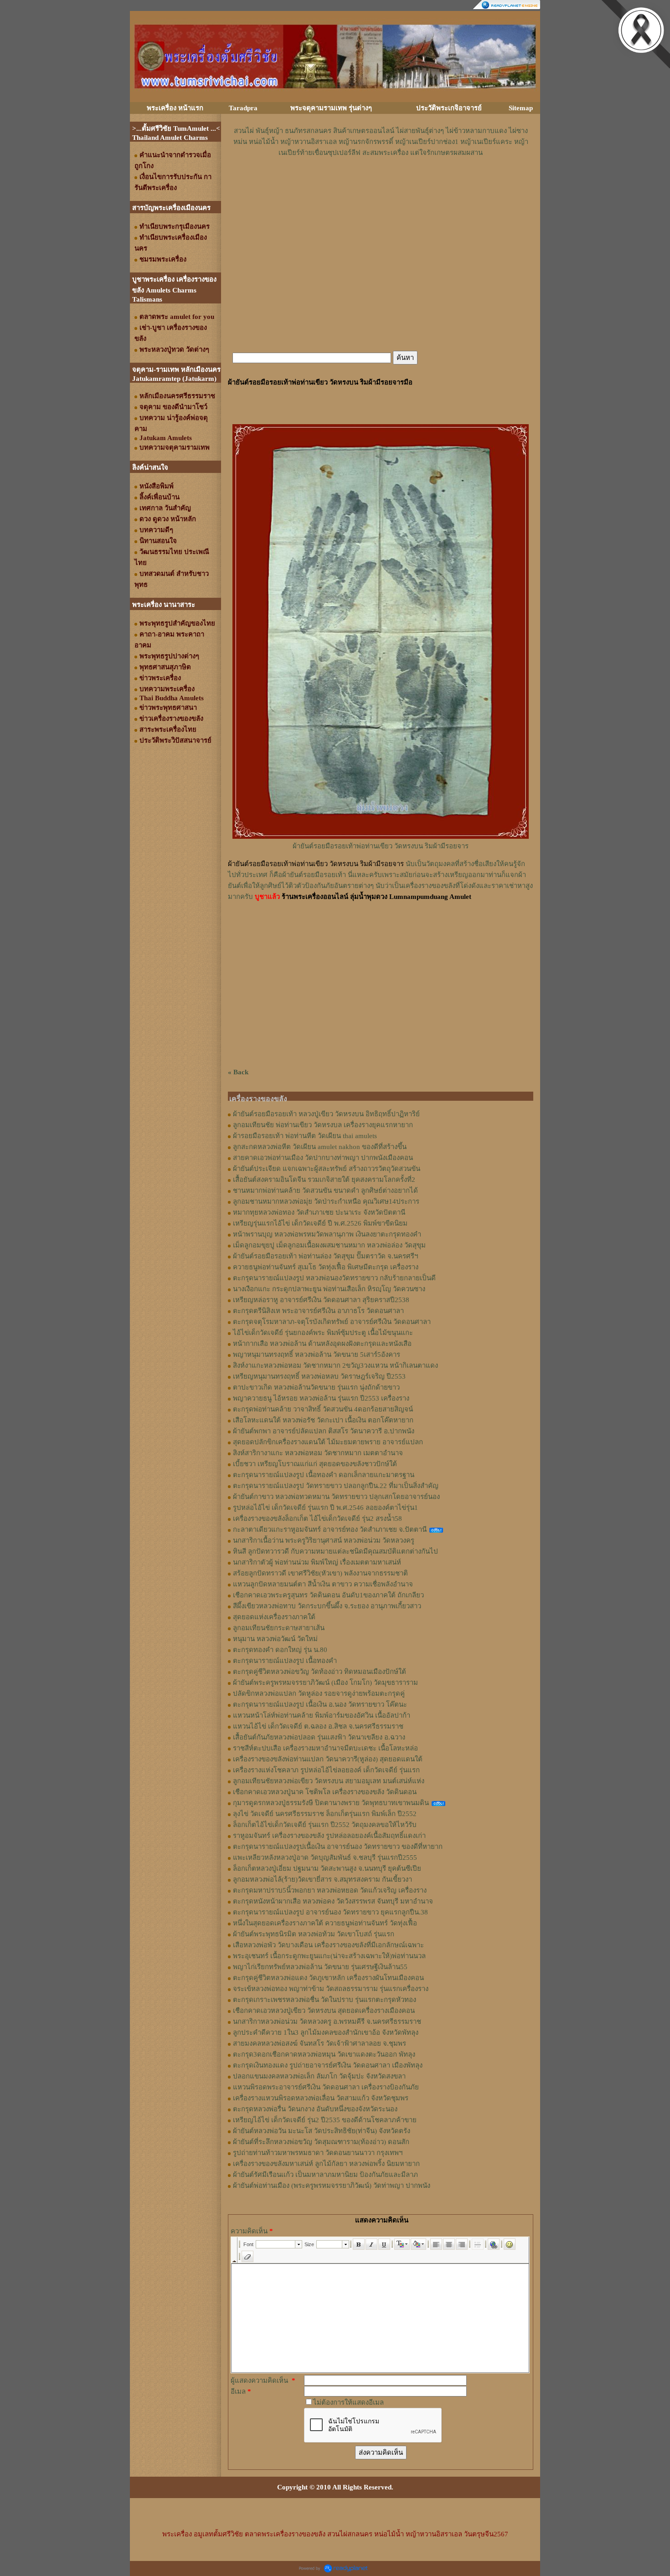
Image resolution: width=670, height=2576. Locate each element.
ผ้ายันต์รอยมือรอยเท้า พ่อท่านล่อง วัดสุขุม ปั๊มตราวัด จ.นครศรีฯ (325, 1256)
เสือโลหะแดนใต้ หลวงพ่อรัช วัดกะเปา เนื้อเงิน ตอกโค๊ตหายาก (323, 1420)
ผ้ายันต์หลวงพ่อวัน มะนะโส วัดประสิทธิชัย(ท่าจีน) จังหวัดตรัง (322, 2131)
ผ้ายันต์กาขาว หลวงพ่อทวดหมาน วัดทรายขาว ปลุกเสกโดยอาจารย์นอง (336, 1497)
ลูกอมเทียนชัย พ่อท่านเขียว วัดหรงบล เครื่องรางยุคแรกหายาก (323, 1125)
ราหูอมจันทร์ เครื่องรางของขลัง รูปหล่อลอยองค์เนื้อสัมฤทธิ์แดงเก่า (329, 1836)
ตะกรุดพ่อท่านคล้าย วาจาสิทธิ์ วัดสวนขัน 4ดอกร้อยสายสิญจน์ (323, 1409)
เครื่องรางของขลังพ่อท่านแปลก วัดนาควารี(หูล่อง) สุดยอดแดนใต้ (328, 1759)
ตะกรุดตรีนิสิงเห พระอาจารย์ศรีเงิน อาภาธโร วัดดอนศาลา (318, 1311)
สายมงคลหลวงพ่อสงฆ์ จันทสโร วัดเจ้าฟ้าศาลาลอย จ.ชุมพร (320, 2043)
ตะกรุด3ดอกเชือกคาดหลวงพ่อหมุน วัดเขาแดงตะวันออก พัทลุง (324, 2054)
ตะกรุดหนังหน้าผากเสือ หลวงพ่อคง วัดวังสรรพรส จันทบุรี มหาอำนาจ (333, 1901)
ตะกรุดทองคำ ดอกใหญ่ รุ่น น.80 (280, 1650)
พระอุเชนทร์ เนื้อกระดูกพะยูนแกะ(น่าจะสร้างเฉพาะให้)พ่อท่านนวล (329, 1956)
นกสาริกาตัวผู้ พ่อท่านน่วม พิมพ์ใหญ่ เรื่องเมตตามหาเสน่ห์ (317, 1562)
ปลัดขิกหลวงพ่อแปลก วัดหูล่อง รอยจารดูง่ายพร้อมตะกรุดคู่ (319, 1693)
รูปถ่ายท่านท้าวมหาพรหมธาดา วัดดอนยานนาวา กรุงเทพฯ (318, 2153)
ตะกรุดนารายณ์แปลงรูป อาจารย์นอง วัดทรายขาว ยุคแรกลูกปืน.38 (330, 1912)
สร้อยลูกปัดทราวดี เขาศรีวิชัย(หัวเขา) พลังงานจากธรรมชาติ (320, 1573)
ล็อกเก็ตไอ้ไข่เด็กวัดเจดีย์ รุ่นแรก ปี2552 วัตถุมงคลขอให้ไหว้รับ (325, 1825)
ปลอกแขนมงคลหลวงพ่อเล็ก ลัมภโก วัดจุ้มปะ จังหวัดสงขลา (319, 2076)
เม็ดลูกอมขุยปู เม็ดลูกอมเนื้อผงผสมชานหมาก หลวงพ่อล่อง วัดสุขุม (329, 1245)
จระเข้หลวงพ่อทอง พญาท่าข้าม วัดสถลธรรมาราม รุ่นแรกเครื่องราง (331, 1989)
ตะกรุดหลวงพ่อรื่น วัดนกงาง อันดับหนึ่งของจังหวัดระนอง (315, 2109)
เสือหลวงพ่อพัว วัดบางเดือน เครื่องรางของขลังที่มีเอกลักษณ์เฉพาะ (328, 1945)
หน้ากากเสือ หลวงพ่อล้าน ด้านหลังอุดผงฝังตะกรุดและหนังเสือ (322, 1344)
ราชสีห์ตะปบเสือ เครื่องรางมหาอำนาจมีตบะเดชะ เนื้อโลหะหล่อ (325, 1748)
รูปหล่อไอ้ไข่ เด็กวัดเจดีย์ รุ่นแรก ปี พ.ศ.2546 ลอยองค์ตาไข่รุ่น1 (325, 1508)
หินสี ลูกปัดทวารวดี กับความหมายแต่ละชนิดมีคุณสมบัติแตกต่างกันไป (335, 1551)
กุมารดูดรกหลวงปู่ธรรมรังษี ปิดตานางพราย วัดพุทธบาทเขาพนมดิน (331, 1803)
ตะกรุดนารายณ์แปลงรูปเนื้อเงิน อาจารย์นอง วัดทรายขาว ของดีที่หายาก (338, 1847)
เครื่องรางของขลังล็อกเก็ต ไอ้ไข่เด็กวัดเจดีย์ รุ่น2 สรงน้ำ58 (317, 1519)
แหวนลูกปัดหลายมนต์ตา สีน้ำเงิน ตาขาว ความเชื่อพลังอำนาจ (323, 1584)
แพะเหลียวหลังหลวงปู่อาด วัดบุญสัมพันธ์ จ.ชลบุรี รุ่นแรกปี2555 (325, 1858)
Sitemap (521, 108)
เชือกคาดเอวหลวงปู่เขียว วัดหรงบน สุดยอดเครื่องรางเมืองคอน (324, 2011)
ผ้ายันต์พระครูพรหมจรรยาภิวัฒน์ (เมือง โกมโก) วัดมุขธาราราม (325, 1683)
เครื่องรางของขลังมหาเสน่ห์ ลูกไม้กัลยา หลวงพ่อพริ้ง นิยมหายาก (326, 2164)
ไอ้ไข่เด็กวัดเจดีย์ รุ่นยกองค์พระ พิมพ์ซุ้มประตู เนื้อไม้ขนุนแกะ (323, 1333)
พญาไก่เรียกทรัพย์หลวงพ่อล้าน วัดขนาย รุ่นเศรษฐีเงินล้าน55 (320, 1967)
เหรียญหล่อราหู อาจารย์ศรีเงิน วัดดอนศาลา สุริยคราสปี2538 (321, 1300)
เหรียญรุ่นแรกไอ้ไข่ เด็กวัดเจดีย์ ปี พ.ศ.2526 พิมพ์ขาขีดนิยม (320, 1223)
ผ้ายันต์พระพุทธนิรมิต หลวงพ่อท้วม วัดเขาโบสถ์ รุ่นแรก (314, 1934)
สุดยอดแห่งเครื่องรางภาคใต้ (274, 1617)
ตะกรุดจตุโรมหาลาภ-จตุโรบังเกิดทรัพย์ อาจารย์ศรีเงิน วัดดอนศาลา (332, 1322)
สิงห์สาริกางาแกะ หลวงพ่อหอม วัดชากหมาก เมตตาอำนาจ (318, 1453)
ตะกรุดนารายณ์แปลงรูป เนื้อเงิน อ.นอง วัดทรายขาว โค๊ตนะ (320, 1704)
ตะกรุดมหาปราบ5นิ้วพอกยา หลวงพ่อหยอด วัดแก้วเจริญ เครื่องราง (330, 1890)
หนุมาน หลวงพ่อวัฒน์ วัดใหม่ (275, 1639)
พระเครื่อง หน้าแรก (175, 108)
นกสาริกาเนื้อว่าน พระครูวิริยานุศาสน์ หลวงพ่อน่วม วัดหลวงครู (324, 1540)
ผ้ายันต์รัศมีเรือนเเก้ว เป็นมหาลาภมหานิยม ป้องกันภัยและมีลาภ (325, 2175)
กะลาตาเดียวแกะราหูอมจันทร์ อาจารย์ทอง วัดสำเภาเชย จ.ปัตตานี (330, 1529)
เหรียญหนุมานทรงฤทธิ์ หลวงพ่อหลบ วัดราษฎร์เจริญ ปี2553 (319, 1376)
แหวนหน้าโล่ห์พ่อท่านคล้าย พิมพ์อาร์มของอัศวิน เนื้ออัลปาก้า (322, 1715)
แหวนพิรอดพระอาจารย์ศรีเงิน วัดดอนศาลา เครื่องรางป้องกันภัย (326, 2087)
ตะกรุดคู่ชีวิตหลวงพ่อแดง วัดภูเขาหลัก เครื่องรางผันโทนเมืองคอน (328, 1978)
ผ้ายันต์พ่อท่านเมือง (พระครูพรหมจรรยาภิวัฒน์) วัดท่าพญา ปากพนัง (332, 2186)
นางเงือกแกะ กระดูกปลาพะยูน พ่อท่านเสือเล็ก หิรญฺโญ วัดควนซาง (329, 1289)
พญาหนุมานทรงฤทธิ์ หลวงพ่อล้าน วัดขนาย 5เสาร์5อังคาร (317, 1355)
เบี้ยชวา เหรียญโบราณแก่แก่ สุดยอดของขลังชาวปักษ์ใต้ (315, 1464)
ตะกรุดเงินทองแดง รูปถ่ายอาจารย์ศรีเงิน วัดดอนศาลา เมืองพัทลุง (328, 2065)
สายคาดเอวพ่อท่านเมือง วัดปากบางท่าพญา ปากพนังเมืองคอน (323, 1158)
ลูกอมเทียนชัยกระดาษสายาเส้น (279, 1628)
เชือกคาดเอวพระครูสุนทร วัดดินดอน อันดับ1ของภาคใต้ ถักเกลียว (328, 1595)
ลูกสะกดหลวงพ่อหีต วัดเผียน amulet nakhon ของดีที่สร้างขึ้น (320, 1147)
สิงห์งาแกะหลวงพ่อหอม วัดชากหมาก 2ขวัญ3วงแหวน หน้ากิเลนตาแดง (335, 1365)
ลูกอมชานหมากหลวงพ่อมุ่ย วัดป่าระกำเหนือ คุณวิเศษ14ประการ (326, 1201)
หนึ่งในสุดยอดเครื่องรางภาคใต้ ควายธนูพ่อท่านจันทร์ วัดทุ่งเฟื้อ (325, 1923)
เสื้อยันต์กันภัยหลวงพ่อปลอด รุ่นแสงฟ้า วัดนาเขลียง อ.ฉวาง (319, 1737)
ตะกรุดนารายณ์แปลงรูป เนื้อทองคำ (285, 1661)
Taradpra (243, 108)
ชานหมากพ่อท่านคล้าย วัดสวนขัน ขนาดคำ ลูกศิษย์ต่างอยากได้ (325, 1191)
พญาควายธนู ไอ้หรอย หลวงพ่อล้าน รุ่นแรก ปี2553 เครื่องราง (321, 1398)
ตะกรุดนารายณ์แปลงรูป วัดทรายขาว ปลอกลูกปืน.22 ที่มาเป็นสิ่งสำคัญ (336, 1486)
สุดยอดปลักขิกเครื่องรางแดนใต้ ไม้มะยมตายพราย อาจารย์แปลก (328, 1442)
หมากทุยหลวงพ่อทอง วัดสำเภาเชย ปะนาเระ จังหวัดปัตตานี (319, 1212)
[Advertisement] (381, 185)
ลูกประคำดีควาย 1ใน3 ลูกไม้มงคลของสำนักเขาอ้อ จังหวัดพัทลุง (326, 2032)
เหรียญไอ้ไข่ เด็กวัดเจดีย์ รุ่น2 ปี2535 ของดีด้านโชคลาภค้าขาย (325, 2120)
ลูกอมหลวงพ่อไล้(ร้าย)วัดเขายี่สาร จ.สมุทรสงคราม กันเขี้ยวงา (322, 1879)
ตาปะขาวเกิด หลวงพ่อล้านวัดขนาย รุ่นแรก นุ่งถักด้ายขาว (316, 1387)
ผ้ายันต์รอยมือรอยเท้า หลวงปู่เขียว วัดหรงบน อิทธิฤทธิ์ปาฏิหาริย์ (326, 1114)
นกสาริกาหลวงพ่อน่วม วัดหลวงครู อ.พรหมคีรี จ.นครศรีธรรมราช (327, 2022)
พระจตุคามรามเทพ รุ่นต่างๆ (331, 108)
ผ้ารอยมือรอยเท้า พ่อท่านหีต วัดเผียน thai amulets (305, 1136)
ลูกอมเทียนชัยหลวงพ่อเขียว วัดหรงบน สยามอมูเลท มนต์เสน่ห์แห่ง (329, 1781)
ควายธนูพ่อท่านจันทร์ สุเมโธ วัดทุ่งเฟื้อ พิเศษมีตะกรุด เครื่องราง (326, 1267)
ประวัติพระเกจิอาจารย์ (449, 108)
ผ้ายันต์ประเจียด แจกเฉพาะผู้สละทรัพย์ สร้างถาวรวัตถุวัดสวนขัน (327, 1169)
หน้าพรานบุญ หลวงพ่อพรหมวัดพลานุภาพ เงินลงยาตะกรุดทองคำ (327, 1234)
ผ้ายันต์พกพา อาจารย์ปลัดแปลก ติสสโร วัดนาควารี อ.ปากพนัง (324, 1431)
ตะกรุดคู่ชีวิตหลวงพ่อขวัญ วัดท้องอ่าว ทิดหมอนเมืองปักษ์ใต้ (320, 1672)
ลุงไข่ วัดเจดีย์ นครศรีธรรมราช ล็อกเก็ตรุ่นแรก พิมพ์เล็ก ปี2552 (325, 1814)
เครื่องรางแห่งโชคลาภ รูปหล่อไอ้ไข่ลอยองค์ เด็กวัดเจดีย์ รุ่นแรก (326, 1770)
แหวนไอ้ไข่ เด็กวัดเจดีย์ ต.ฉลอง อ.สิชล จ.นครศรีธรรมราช (318, 1726)
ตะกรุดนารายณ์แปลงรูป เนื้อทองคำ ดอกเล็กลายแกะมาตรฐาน (324, 1475)
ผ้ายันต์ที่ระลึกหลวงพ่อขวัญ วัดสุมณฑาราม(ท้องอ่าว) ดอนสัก (321, 2142)
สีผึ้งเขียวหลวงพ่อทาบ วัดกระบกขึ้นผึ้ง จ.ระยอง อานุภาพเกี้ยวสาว (327, 1606)
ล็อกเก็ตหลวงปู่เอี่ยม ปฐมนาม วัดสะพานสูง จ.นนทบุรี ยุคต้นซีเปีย (327, 1868)
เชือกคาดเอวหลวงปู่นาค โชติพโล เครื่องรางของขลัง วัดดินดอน (325, 1792)
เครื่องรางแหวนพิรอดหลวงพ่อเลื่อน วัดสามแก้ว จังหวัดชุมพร (321, 2098)
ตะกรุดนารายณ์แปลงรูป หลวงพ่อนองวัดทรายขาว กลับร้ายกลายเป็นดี (334, 1278)
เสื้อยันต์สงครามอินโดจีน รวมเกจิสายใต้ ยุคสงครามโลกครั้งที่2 (324, 1180)
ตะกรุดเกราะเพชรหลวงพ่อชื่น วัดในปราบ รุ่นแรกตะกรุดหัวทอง (325, 2000)
